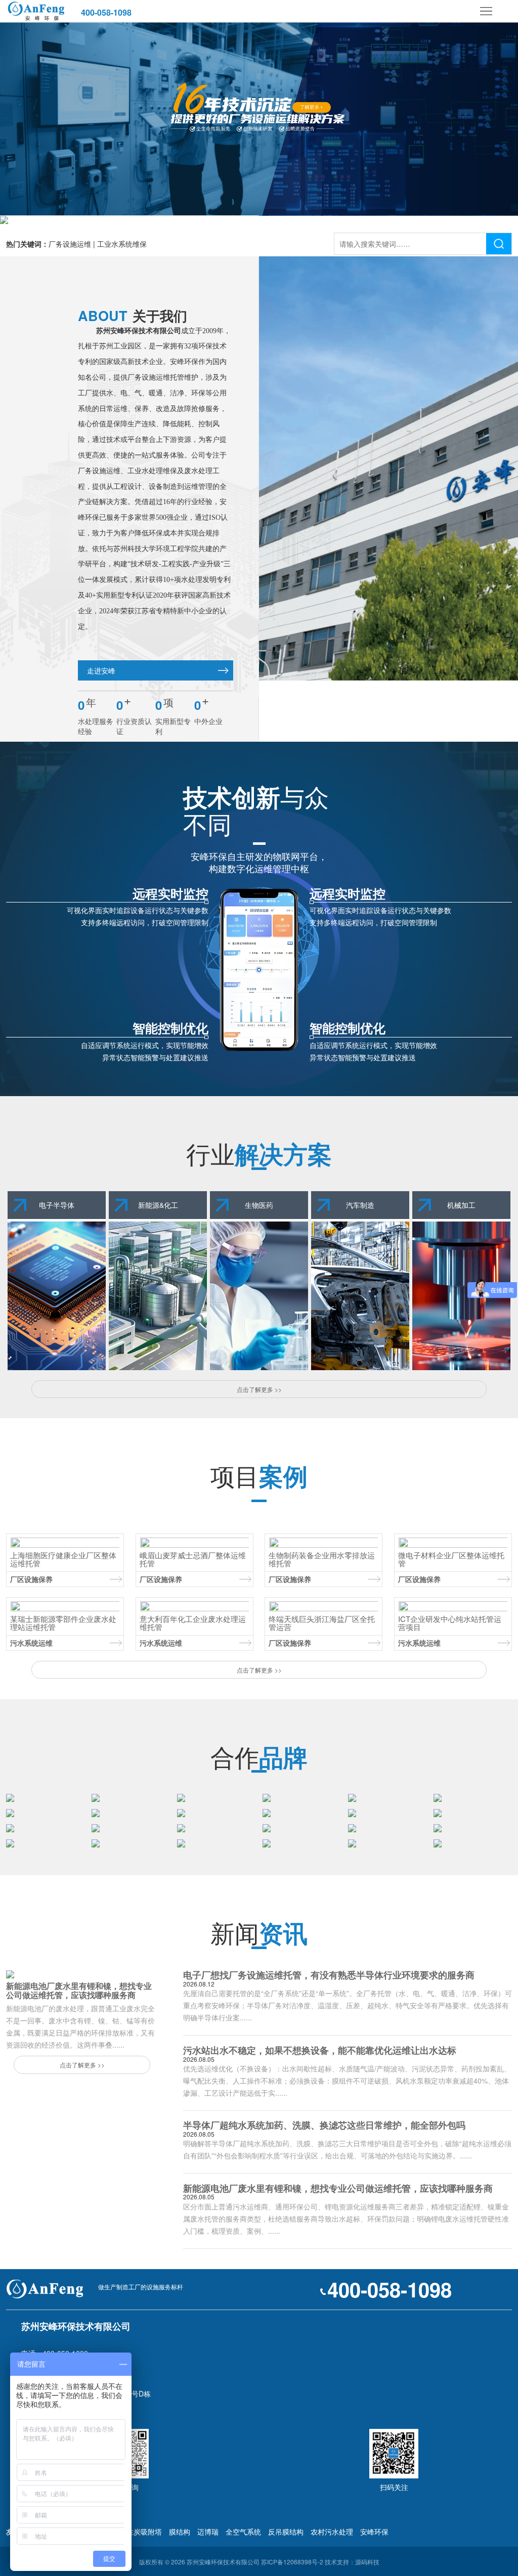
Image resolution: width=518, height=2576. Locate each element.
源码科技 (367, 2562)
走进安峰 (101, 670)
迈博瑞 (208, 2532)
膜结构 (180, 2532)
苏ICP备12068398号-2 (292, 2562)
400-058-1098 (106, 12)
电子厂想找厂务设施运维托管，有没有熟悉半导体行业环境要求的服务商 (329, 1975)
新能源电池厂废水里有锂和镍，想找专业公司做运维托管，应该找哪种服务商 (338, 2188)
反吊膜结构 (286, 2532)
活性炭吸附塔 (141, 2532)
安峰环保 (374, 2532)
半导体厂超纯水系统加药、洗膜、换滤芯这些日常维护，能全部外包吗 (324, 2125)
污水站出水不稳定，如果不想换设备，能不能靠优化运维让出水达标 (320, 2050)
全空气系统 (243, 2532)
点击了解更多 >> (259, 1389)
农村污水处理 (332, 2532)
